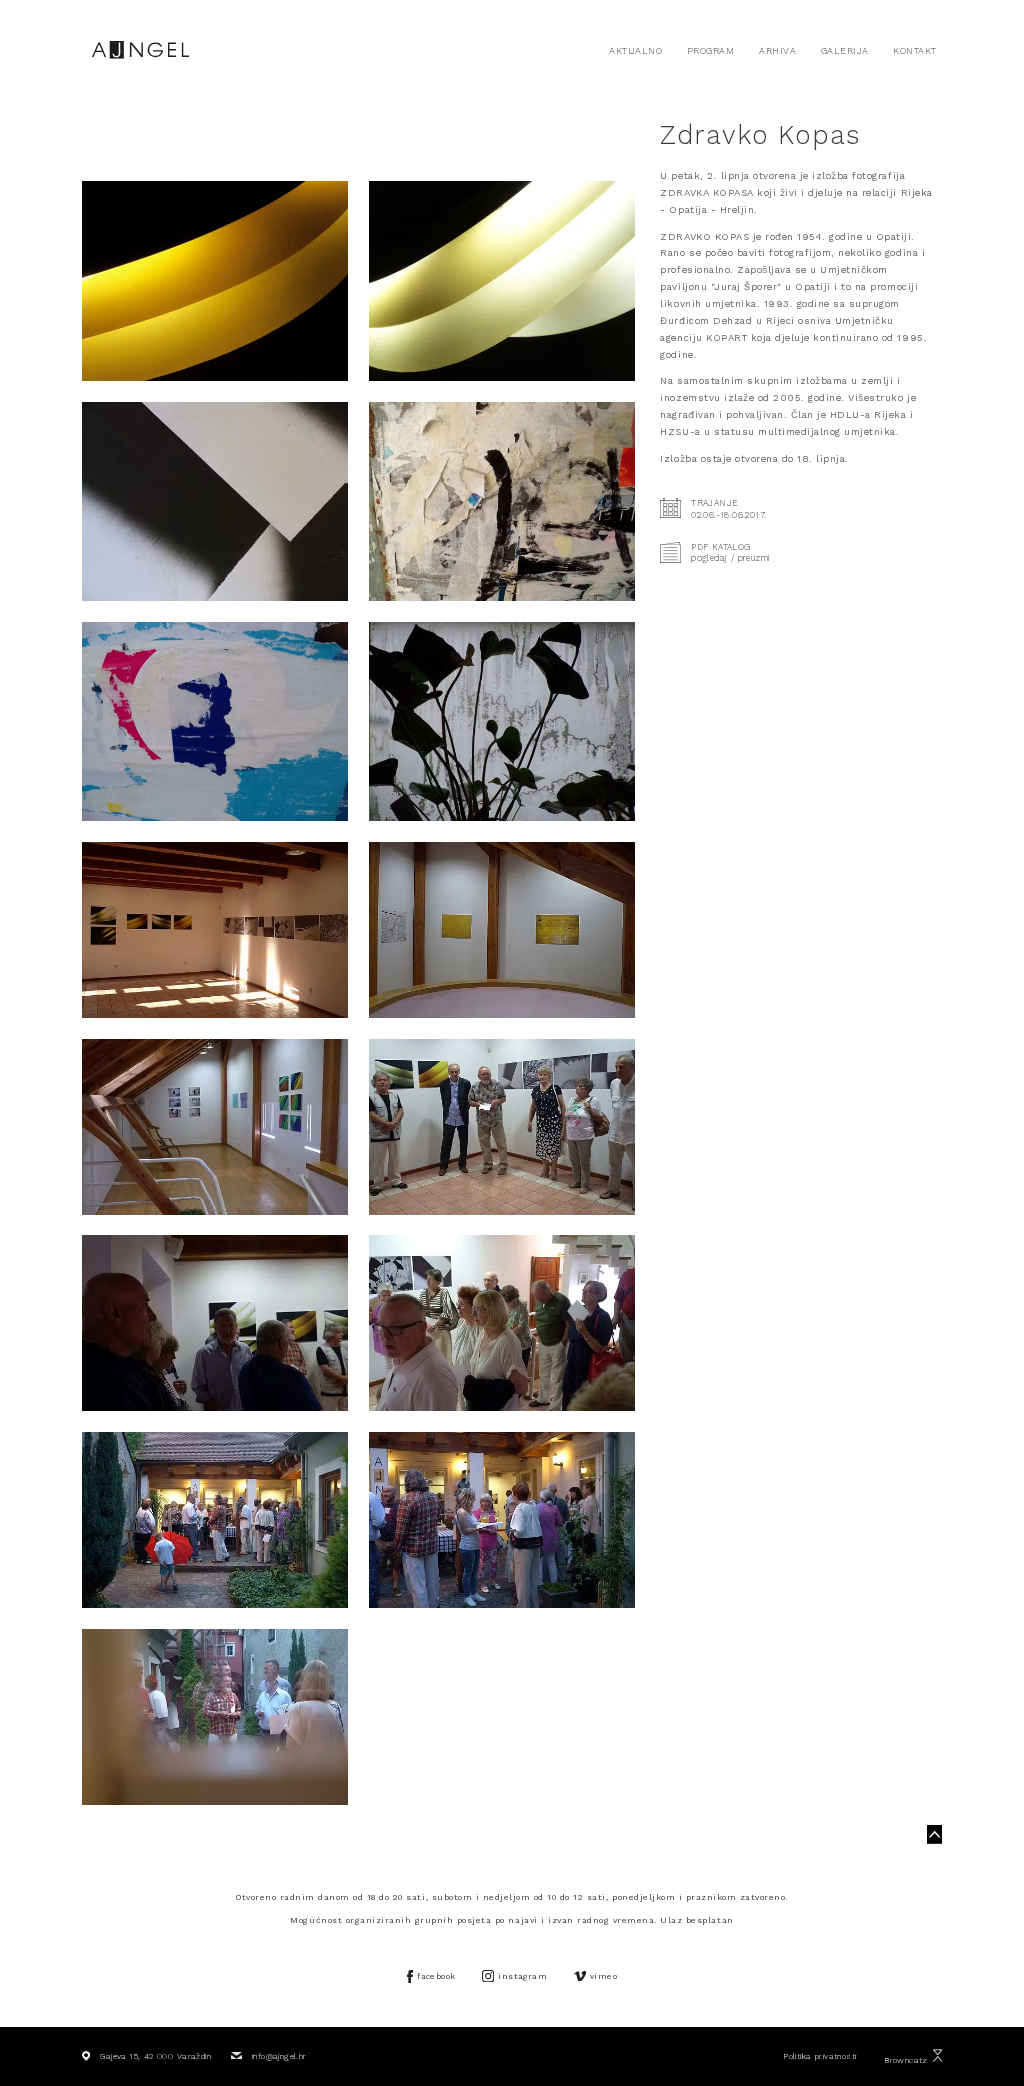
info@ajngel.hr (279, 2056)
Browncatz (906, 2060)
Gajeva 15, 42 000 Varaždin (155, 2056)
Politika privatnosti (819, 2056)
